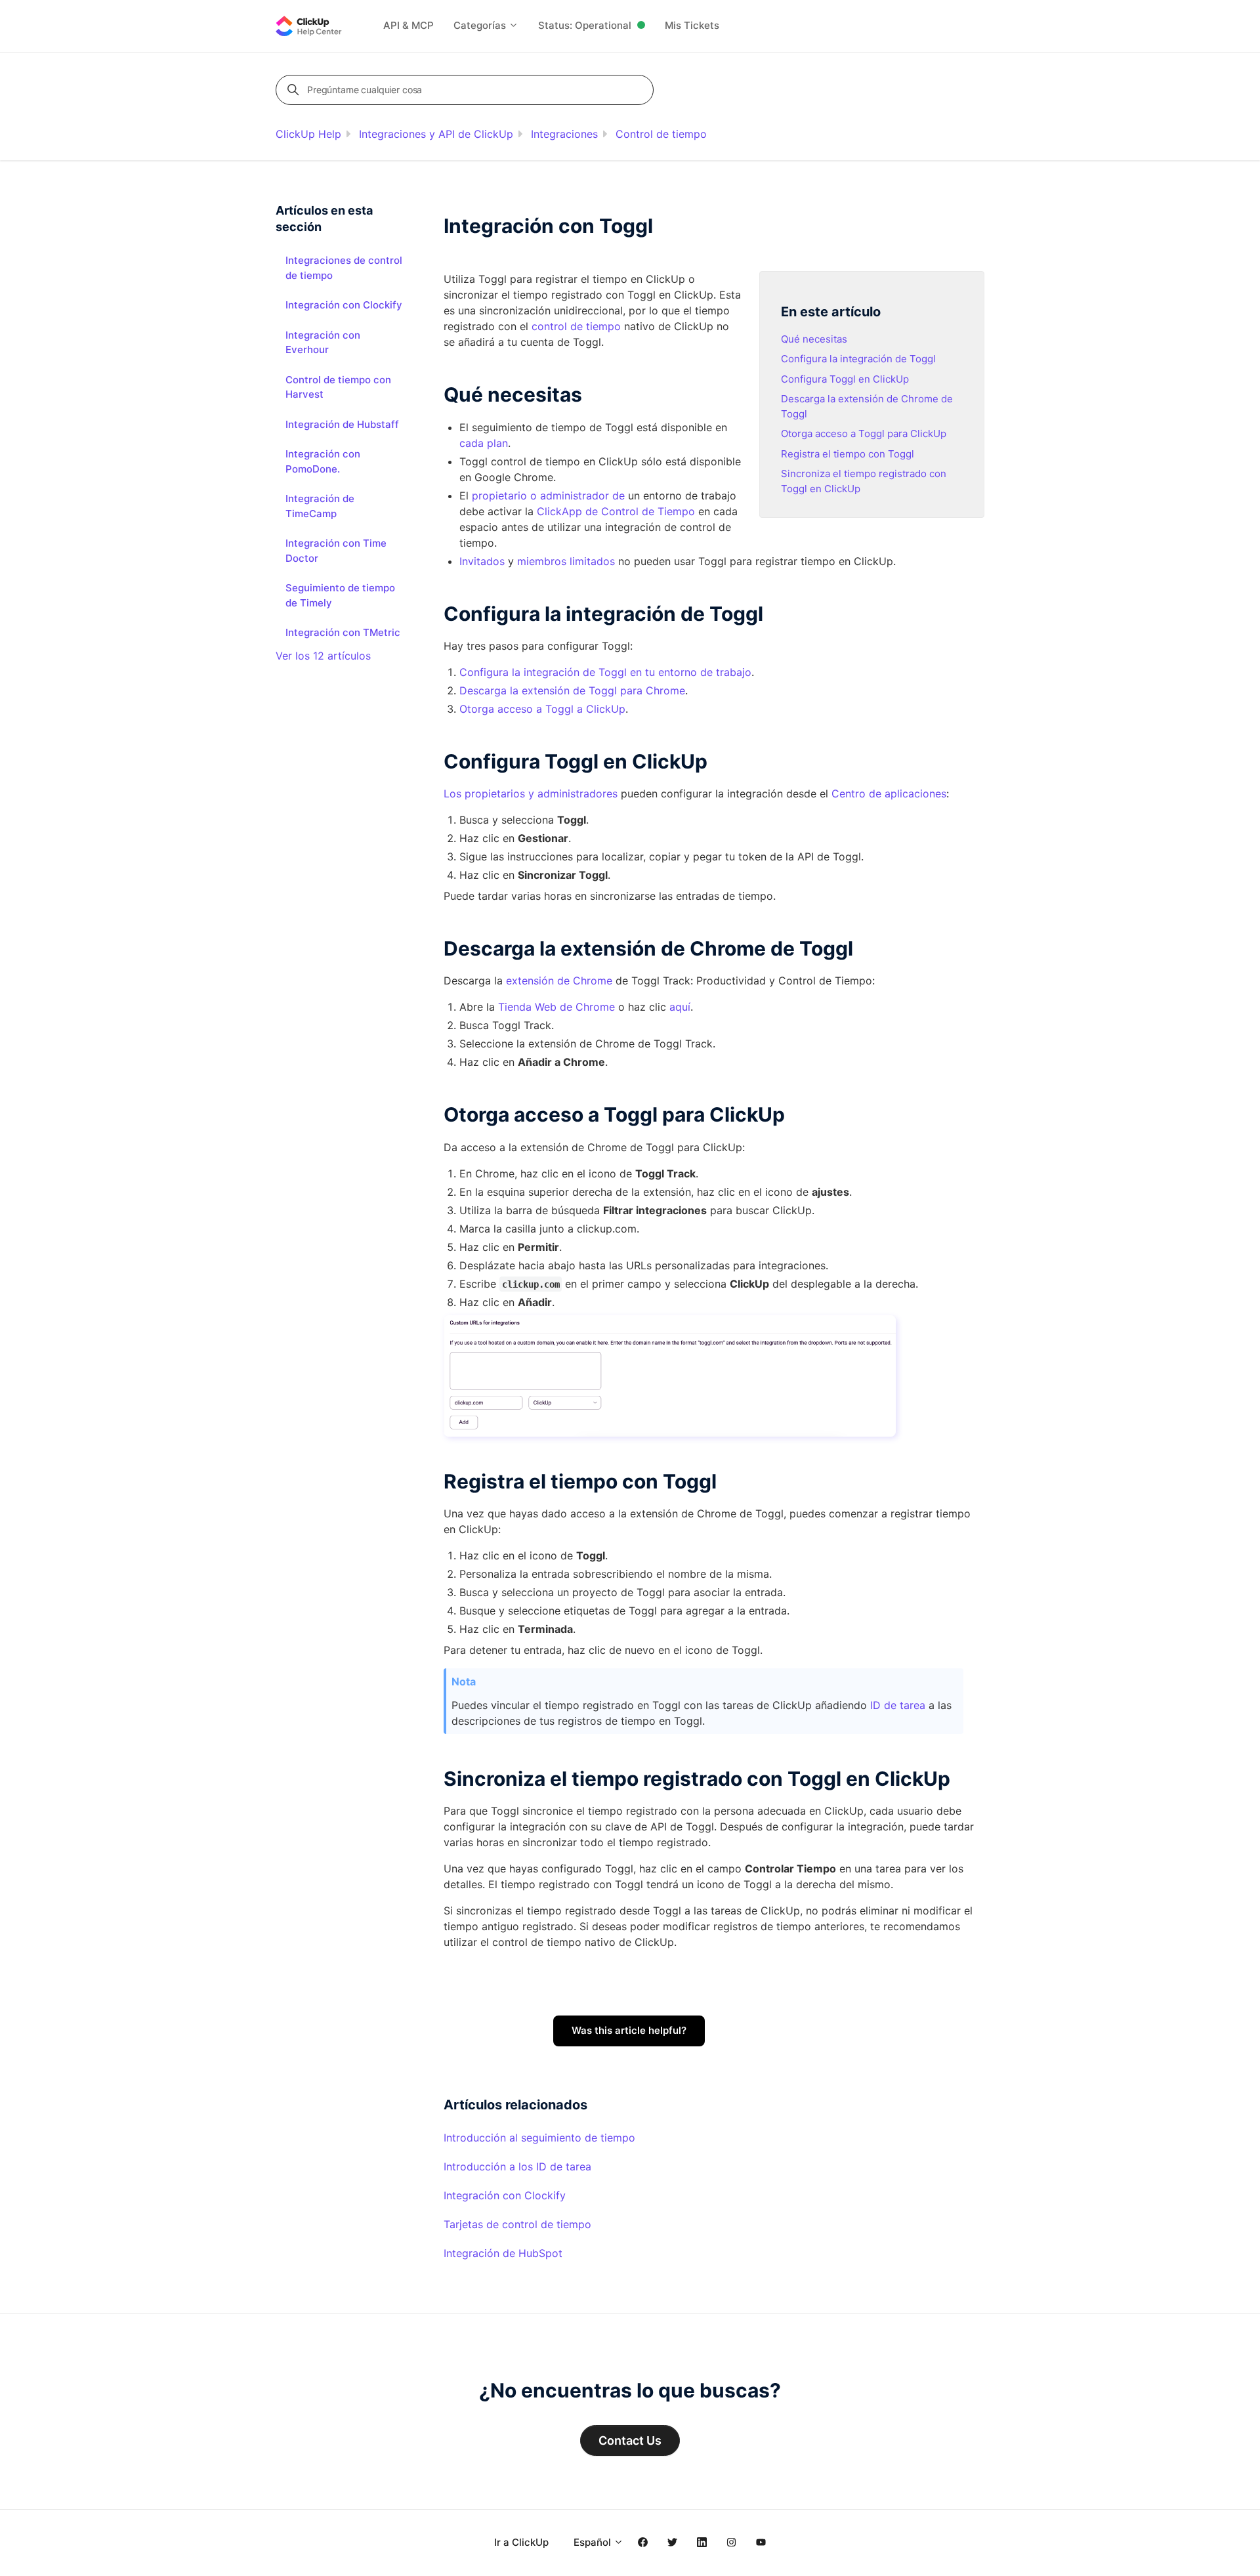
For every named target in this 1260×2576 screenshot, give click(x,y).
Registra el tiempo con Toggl (848, 454)
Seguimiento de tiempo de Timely (340, 595)
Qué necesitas (814, 339)
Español (594, 2542)
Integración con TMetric (343, 632)
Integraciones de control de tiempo (344, 268)
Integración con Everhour (323, 343)
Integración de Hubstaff (342, 424)
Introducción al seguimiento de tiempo (539, 2138)
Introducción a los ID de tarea (517, 2166)
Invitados (482, 561)
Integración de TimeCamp (320, 506)
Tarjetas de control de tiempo (517, 2224)
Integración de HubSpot (503, 2253)
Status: (585, 25)
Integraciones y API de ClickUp (436, 134)
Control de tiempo (661, 134)
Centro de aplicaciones (889, 793)
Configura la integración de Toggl (858, 359)
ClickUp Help (308, 134)
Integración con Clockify (505, 2195)
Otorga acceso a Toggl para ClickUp (864, 433)
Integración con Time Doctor (336, 551)
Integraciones (564, 134)
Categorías (481, 25)
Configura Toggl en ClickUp (845, 379)
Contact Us (630, 2440)
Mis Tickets (692, 25)
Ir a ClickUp (521, 2542)
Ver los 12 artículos (323, 656)
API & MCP (409, 25)
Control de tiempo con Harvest (338, 387)
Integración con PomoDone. (323, 461)
